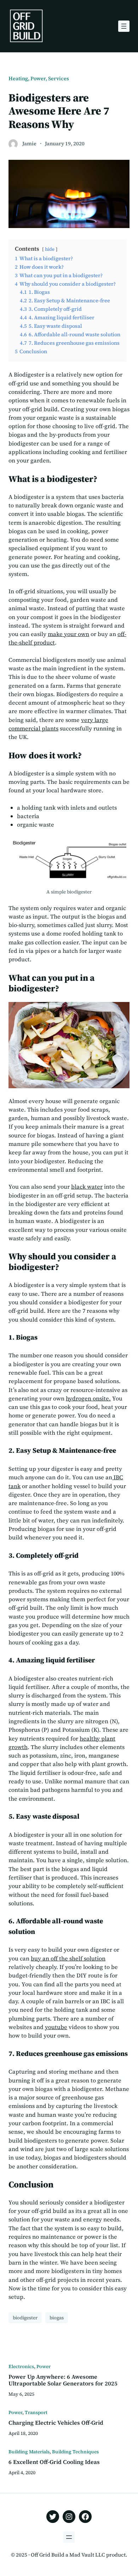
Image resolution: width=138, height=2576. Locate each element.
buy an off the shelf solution (68, 1958)
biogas (57, 2318)
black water (87, 1187)
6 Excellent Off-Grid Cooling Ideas (54, 2462)
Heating (18, 78)
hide (50, 249)
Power (38, 78)
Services (59, 78)
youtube (56, 2027)
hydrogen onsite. (88, 1398)
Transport (36, 2412)
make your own (68, 634)
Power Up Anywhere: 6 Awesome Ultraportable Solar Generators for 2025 (63, 2380)
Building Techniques (75, 2452)
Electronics (21, 2366)
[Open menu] (124, 26)
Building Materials (29, 2452)
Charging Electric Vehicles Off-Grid (56, 2423)
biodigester (25, 2318)
